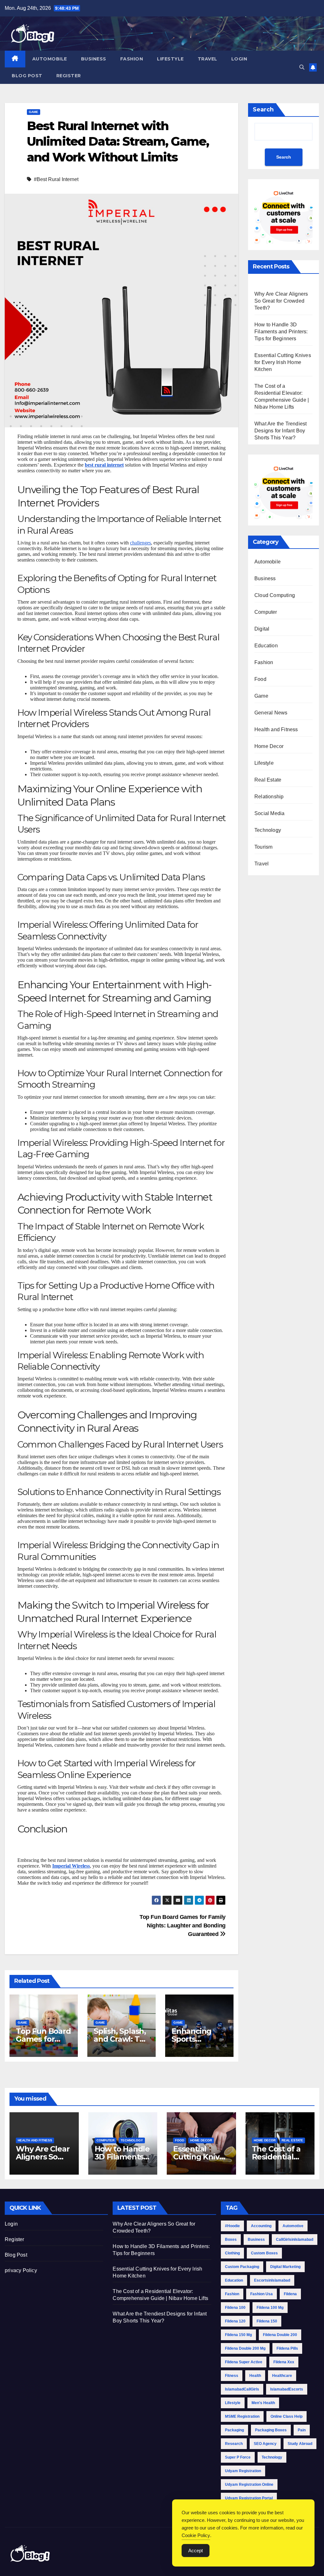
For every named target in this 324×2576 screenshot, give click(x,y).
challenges (140, 543)
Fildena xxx (284, 2362)
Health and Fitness (276, 729)
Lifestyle (170, 59)
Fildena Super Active (244, 2362)
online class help (287, 2416)
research (234, 2444)
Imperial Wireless (71, 1866)
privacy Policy (21, 2270)
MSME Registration (242, 2416)
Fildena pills (287, 2348)
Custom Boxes (264, 2253)
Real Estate (268, 780)
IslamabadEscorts (287, 2389)
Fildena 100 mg (270, 2308)
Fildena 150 (267, 2321)
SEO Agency (265, 2444)
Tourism (263, 847)
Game (34, 112)
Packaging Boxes (271, 2430)
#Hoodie (232, 2226)
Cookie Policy (196, 2535)
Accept (196, 2551)
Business (94, 59)
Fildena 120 (235, 2321)
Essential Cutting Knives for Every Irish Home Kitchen (283, 362)
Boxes (231, 2240)
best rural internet (104, 465)
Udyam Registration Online (249, 2485)
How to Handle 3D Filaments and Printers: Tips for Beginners (281, 332)
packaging (234, 2430)
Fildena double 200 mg (245, 2348)
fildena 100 (235, 2308)
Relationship (269, 797)
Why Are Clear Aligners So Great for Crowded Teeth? (281, 301)
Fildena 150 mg (238, 2335)
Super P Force (238, 2457)
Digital (262, 629)
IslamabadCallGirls (242, 2389)
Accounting (261, 2226)
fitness (232, 2376)
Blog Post (27, 76)
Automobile (50, 59)
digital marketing (285, 2267)
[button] (302, 67)
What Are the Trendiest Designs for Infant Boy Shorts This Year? (280, 431)
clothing (232, 2253)
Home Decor (269, 746)
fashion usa (262, 2294)
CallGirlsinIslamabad (295, 2240)
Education (266, 646)
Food (260, 679)
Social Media (269, 813)
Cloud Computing (275, 595)
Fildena (290, 2294)
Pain (302, 2430)
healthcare (282, 2376)
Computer (266, 612)
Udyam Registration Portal (249, 2498)
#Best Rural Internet (56, 179)
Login (239, 59)
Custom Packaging (242, 2267)
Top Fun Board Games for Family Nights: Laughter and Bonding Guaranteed (183, 1925)
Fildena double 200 (280, 2335)
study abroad (300, 2444)
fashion (232, 2294)
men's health (263, 2403)
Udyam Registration (243, 2471)
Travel (208, 59)
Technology (268, 830)
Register (69, 76)
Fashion (132, 59)
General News (271, 713)
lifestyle (233, 2403)
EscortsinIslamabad (272, 2280)
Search (263, 110)
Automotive (293, 2226)
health (255, 2376)
